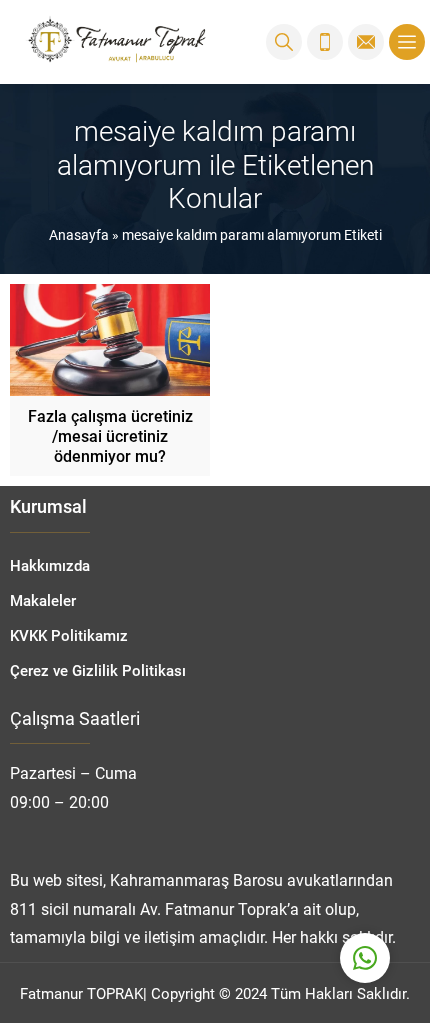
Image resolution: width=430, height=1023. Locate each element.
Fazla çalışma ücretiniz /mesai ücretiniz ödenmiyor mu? (110, 435)
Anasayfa (79, 234)
